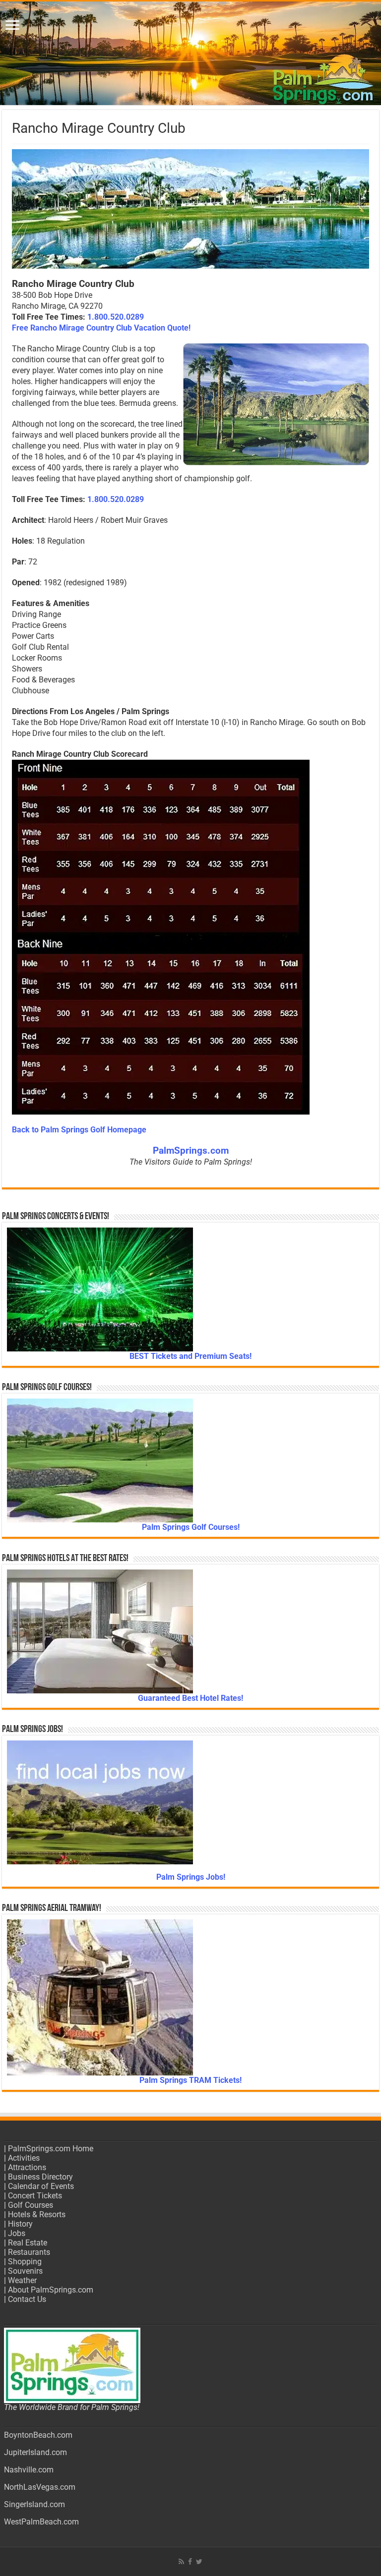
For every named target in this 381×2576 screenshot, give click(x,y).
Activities (24, 2158)
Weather (22, 2280)
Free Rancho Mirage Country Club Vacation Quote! (101, 328)
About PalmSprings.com (51, 2290)
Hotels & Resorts (37, 2214)
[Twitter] (199, 2562)
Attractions (27, 2167)
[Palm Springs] (190, 53)
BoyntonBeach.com (38, 2435)
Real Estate (28, 2243)
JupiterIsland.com (35, 2452)
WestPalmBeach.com (41, 2522)
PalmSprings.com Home (51, 2149)
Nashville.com (29, 2470)
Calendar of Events (41, 2186)
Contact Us (27, 2299)
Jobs (17, 2233)
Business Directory (40, 2177)
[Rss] (181, 2562)
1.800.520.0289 (116, 317)
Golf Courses (31, 2205)
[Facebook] (190, 2562)
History (20, 2224)
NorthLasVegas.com (40, 2487)
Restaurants (29, 2252)
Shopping (25, 2262)
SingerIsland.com (34, 2504)
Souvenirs (25, 2271)
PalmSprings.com (191, 1151)
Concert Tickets (35, 2196)
